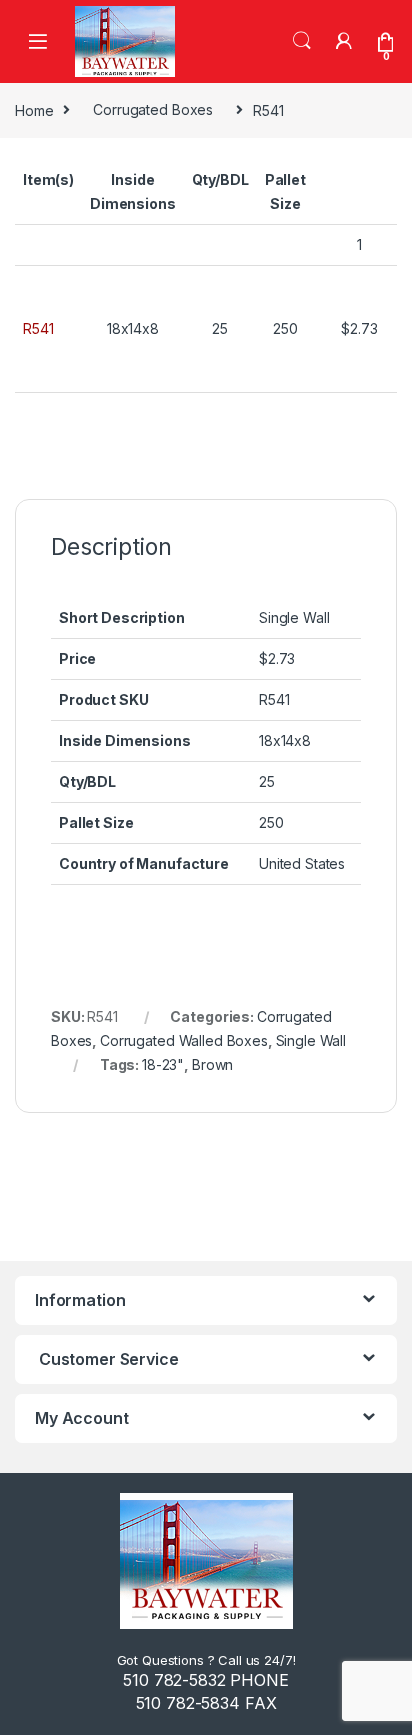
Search (302, 41)
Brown (212, 1064)
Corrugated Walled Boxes (184, 1040)
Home (34, 109)
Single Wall (311, 1040)
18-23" (163, 1064)
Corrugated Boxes (153, 109)
